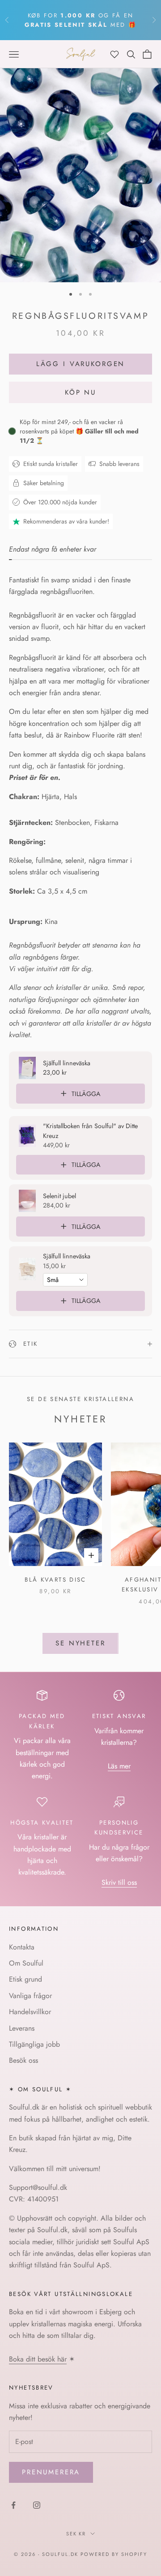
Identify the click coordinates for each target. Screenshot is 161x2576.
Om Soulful (26, 1963)
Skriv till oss (119, 1882)
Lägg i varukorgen (80, 364)
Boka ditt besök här (38, 2359)
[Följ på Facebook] (13, 2505)
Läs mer (119, 1766)
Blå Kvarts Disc (55, 1580)
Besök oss (23, 2060)
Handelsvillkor (30, 2012)
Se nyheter (80, 1643)
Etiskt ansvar (119, 1716)
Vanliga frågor (30, 1996)
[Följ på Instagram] (37, 2505)
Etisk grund (25, 1979)
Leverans (22, 2028)
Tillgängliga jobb (34, 2044)
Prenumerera (51, 2472)
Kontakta (22, 1947)
